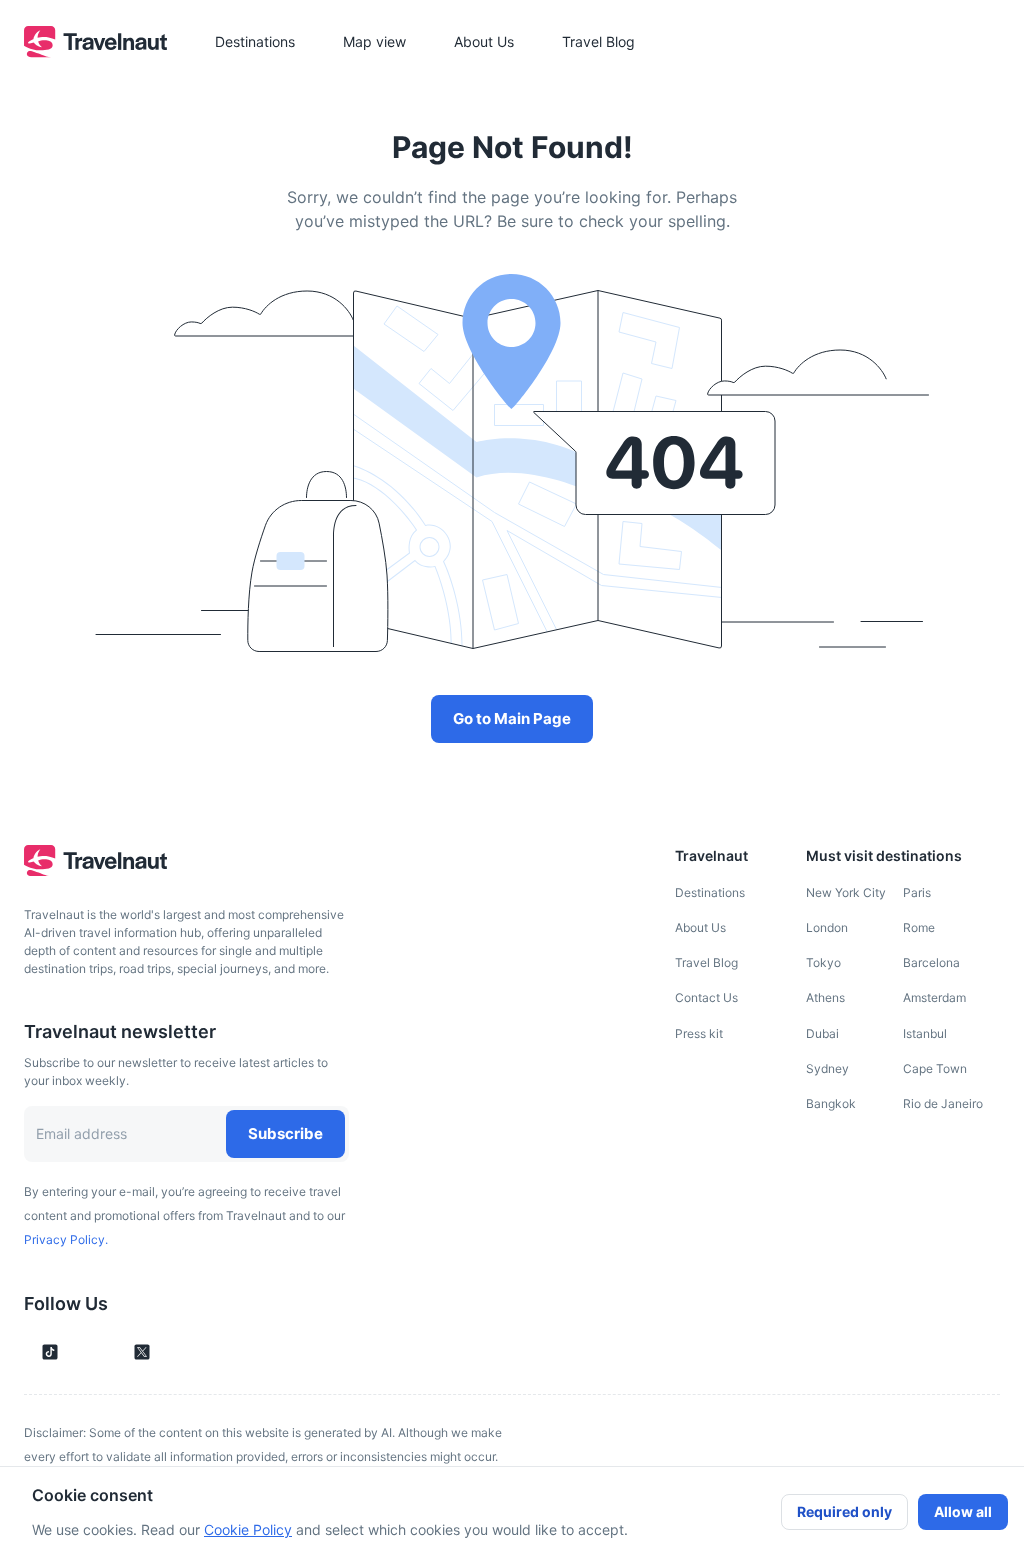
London (827, 927)
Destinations (710, 892)
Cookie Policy (248, 1529)
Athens (825, 997)
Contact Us (706, 997)
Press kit (699, 1033)
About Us (700, 927)
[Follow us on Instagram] (84, 1352)
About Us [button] (484, 41)
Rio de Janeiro (943, 1103)
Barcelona (931, 962)
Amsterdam (934, 997)
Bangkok (831, 1103)
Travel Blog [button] (598, 41)
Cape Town (935, 1068)
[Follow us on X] (142, 1352)
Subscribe (285, 1133)
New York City (846, 892)
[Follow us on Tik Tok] (50, 1352)
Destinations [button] (255, 41)
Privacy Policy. (66, 1239)
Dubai (822, 1033)
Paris (917, 892)
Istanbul (925, 1033)
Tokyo (823, 962)
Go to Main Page (512, 718)
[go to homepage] (95, 52)
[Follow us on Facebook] (176, 1352)
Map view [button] (374, 41)
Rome (919, 927)
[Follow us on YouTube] (108, 1352)
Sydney (827, 1068)
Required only (844, 1511)
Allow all (963, 1511)
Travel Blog (706, 962)
